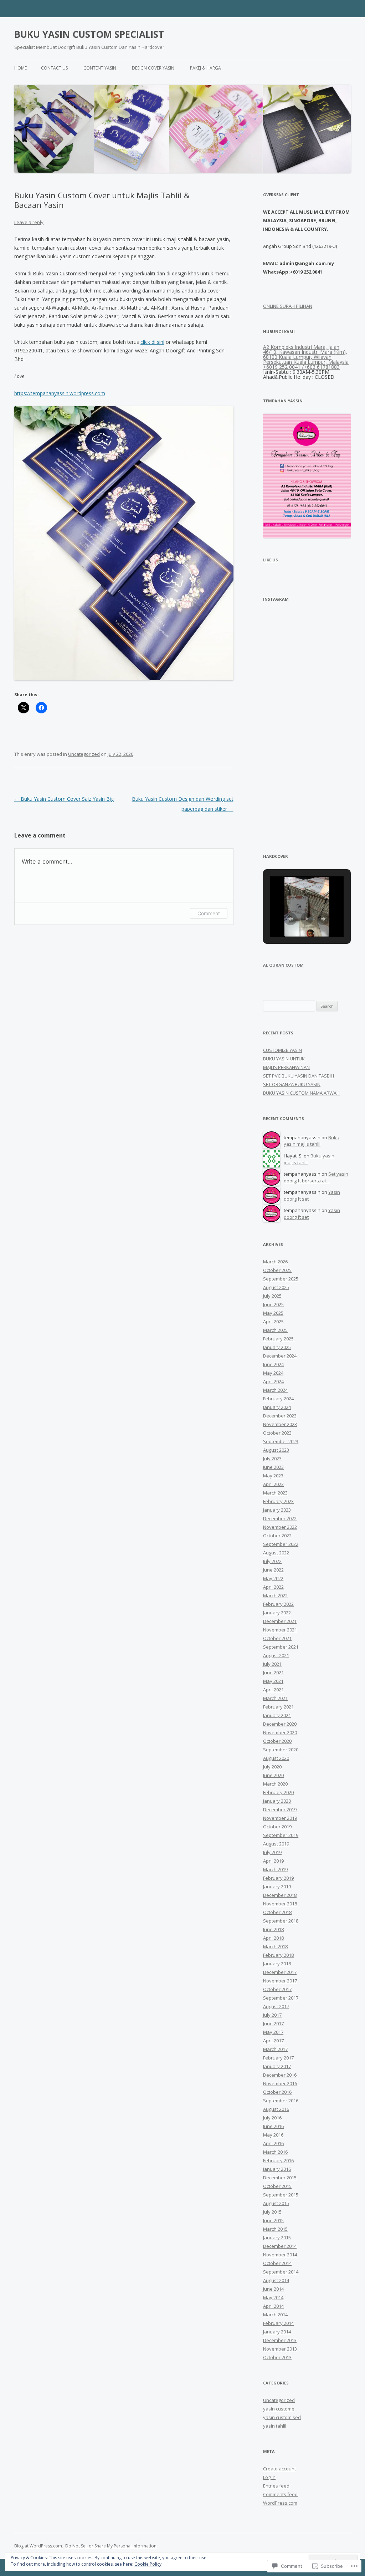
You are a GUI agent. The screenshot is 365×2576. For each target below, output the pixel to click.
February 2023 (278, 1501)
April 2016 (273, 2143)
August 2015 (276, 2203)
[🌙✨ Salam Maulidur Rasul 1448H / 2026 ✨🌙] (330, 679)
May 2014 (273, 2297)
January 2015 (277, 2238)
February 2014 (278, 2323)
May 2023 (273, 1476)
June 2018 (273, 1929)
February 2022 (278, 1604)
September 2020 (281, 1750)
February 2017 (278, 2058)
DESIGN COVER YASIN (153, 68)
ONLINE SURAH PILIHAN (288, 306)
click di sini (152, 342)
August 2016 (276, 2109)
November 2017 (280, 1981)
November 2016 (280, 2083)
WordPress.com (280, 2503)
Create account (279, 2469)
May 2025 (273, 1313)
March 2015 (275, 2229)
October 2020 (277, 1741)
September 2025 (281, 1279)
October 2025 (277, 1270)
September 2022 (281, 1544)
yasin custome (279, 2409)
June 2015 (273, 2220)
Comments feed (280, 2494)
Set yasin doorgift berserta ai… (316, 1177)
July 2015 (272, 2212)
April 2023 (273, 1484)
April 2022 (273, 1587)
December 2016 (280, 2075)
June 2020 (273, 1775)
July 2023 (272, 1458)
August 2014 (276, 2280)
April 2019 (273, 1861)
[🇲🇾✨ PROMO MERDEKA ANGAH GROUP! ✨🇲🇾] (284, 724)
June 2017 (273, 2023)
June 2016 (273, 2126)
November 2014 (280, 2255)
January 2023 (277, 1510)
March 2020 (275, 1784)
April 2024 (273, 1381)
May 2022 (273, 1578)
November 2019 (280, 1818)
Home (20, 68)
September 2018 (281, 1921)
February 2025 (278, 1339)
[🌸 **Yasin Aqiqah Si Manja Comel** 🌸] (330, 633)
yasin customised (282, 2417)
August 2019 (276, 1844)
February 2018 (278, 1955)
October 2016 (277, 2092)
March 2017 (275, 2049)
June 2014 (273, 2289)
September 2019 (281, 1835)
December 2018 (280, 1895)
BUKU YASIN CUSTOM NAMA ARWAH (301, 1093)
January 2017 (277, 2066)
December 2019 (280, 1809)
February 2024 (278, 1399)
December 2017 (280, 1972)
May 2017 (273, 2032)
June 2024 (273, 1364)
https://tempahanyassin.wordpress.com (60, 393)
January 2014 (277, 2332)
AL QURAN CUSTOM (283, 965)
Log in (269, 2477)
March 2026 (275, 1262)
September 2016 (281, 2101)
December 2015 (280, 2178)
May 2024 (273, 1373)
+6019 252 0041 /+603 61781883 (301, 367)
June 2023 (273, 1467)
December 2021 (280, 1621)
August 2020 (276, 1758)
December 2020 (280, 1724)
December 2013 (280, 2340)
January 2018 (277, 1964)
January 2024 (277, 1407)
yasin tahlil (275, 2426)
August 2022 (276, 1553)
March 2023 (275, 1493)
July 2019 (272, 1852)
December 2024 (280, 1356)
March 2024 (275, 1390)
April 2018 (273, 1938)
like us (271, 560)
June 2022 (273, 1570)
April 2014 (273, 2306)
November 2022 (280, 1527)
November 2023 (280, 1424)
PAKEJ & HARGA (205, 68)
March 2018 (275, 1946)
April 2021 (273, 1690)
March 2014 (275, 2315)
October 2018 (277, 1912)
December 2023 (280, 1416)
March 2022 (275, 1595)
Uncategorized (84, 754)
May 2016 (273, 2135)
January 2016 (277, 2169)
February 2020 (278, 1792)
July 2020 (272, 1767)
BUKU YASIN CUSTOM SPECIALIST (89, 34)
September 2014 (281, 2272)
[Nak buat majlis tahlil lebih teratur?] (330, 814)
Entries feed (276, 2486)
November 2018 (280, 1904)
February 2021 (278, 1707)
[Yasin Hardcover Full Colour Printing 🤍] (330, 724)
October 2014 (277, 2263)
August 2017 (276, 2006)
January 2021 (277, 1715)
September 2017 (281, 1998)
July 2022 (272, 1561)
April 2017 (273, 2041)
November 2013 (280, 2349)
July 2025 (272, 1296)
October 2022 (277, 1536)
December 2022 (280, 1518)
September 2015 (281, 2195)
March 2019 (275, 1869)
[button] (291, 919)
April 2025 (273, 1322)
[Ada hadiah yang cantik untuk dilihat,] (284, 679)
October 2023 (277, 1433)
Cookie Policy (148, 2564)
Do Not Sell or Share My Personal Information (111, 2546)
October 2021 (277, 1638)
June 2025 (273, 1304)
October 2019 (277, 1827)
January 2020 (277, 1801)
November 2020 (280, 1732)
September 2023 (281, 1441)
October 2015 (277, 2186)
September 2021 (281, 1647)
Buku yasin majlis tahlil (312, 1141)
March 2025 (275, 1330)
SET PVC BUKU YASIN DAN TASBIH (299, 1076)
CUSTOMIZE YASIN (282, 1050)
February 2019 (278, 1878)
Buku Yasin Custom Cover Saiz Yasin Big (64, 799)
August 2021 (276, 1655)
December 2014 (280, 2246)
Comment (209, 913)
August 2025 (276, 1287)
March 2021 (275, 1698)
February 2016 (278, 2160)
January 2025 (277, 1347)
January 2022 (277, 1613)
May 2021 (273, 1681)
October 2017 (277, 1989)
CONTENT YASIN (100, 68)
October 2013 (277, 2357)
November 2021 (280, 1630)
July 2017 (272, 2015)
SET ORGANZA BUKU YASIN (292, 1084)
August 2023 (276, 1450)
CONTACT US (54, 68)
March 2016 (275, 2152)
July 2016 (272, 2118)
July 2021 (272, 1664)
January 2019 (277, 1887)
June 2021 (273, 1673)
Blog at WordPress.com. (39, 2546)
